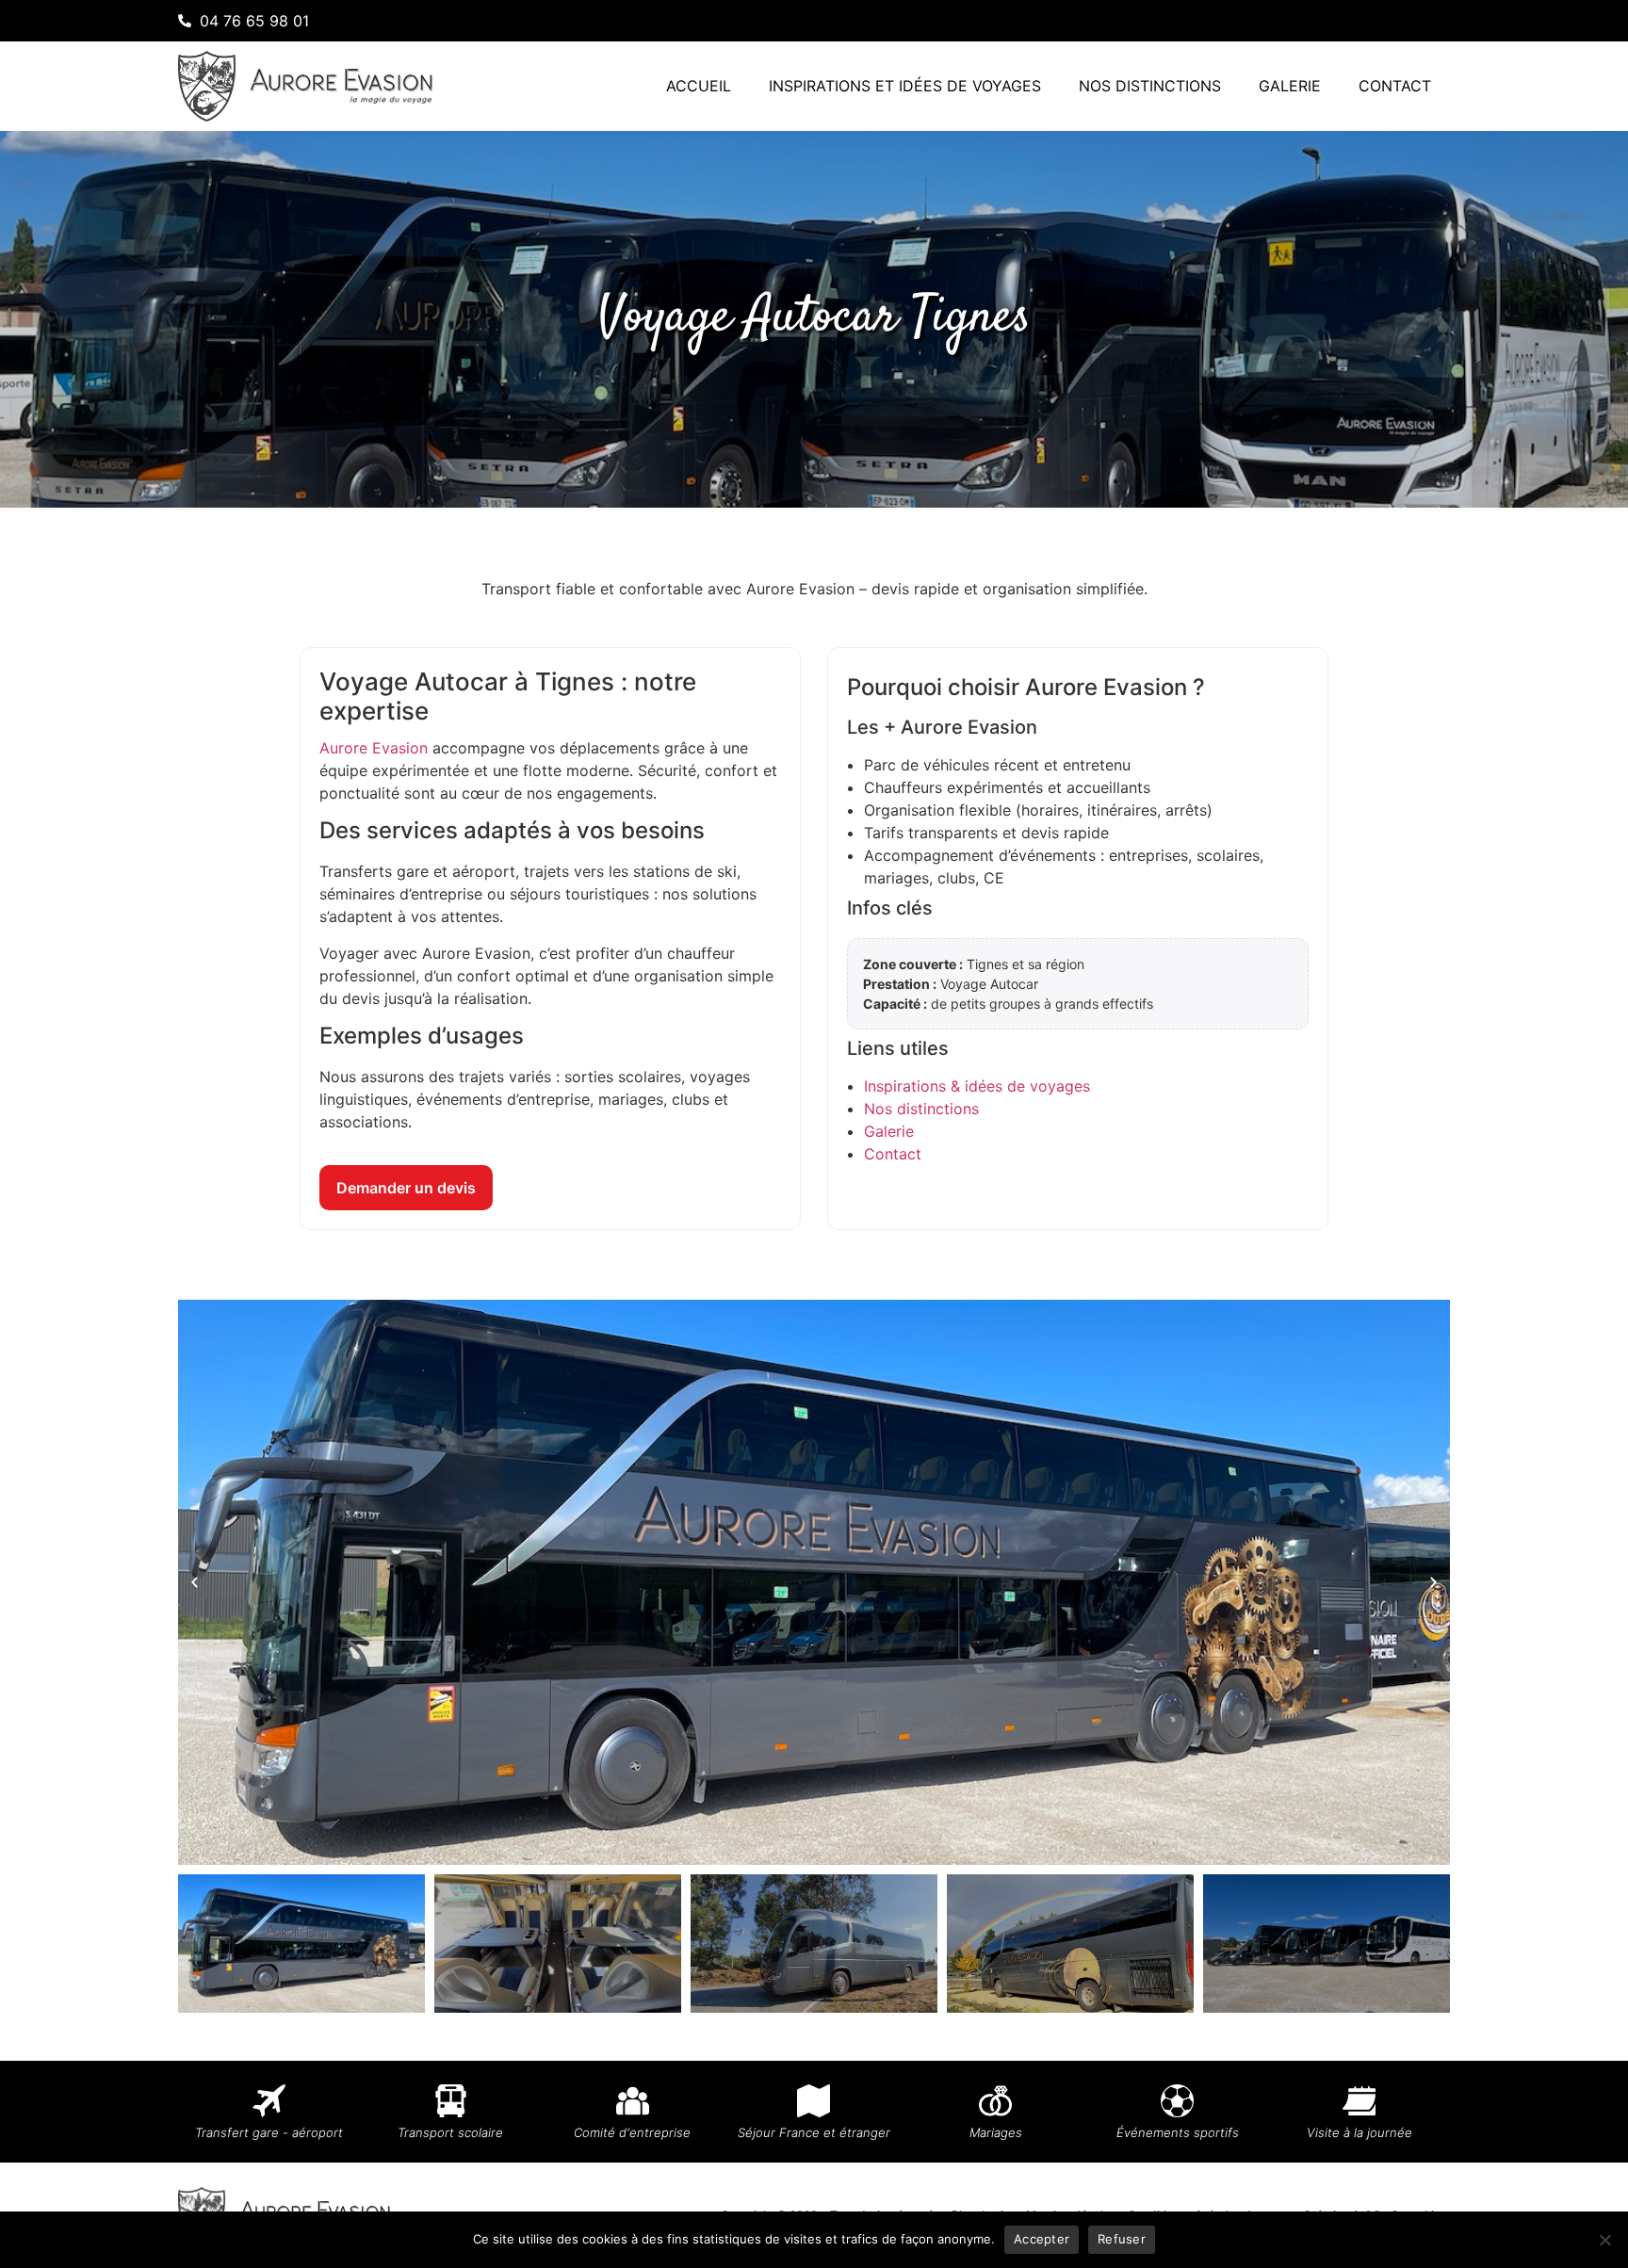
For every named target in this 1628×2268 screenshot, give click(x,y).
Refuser (1122, 2239)
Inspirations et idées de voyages (905, 86)
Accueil (699, 86)
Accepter (1042, 2239)
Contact (1395, 86)
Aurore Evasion (374, 748)
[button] (195, 1583)
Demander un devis (406, 1188)
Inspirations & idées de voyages (977, 1086)
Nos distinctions (1150, 86)
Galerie (1290, 86)
